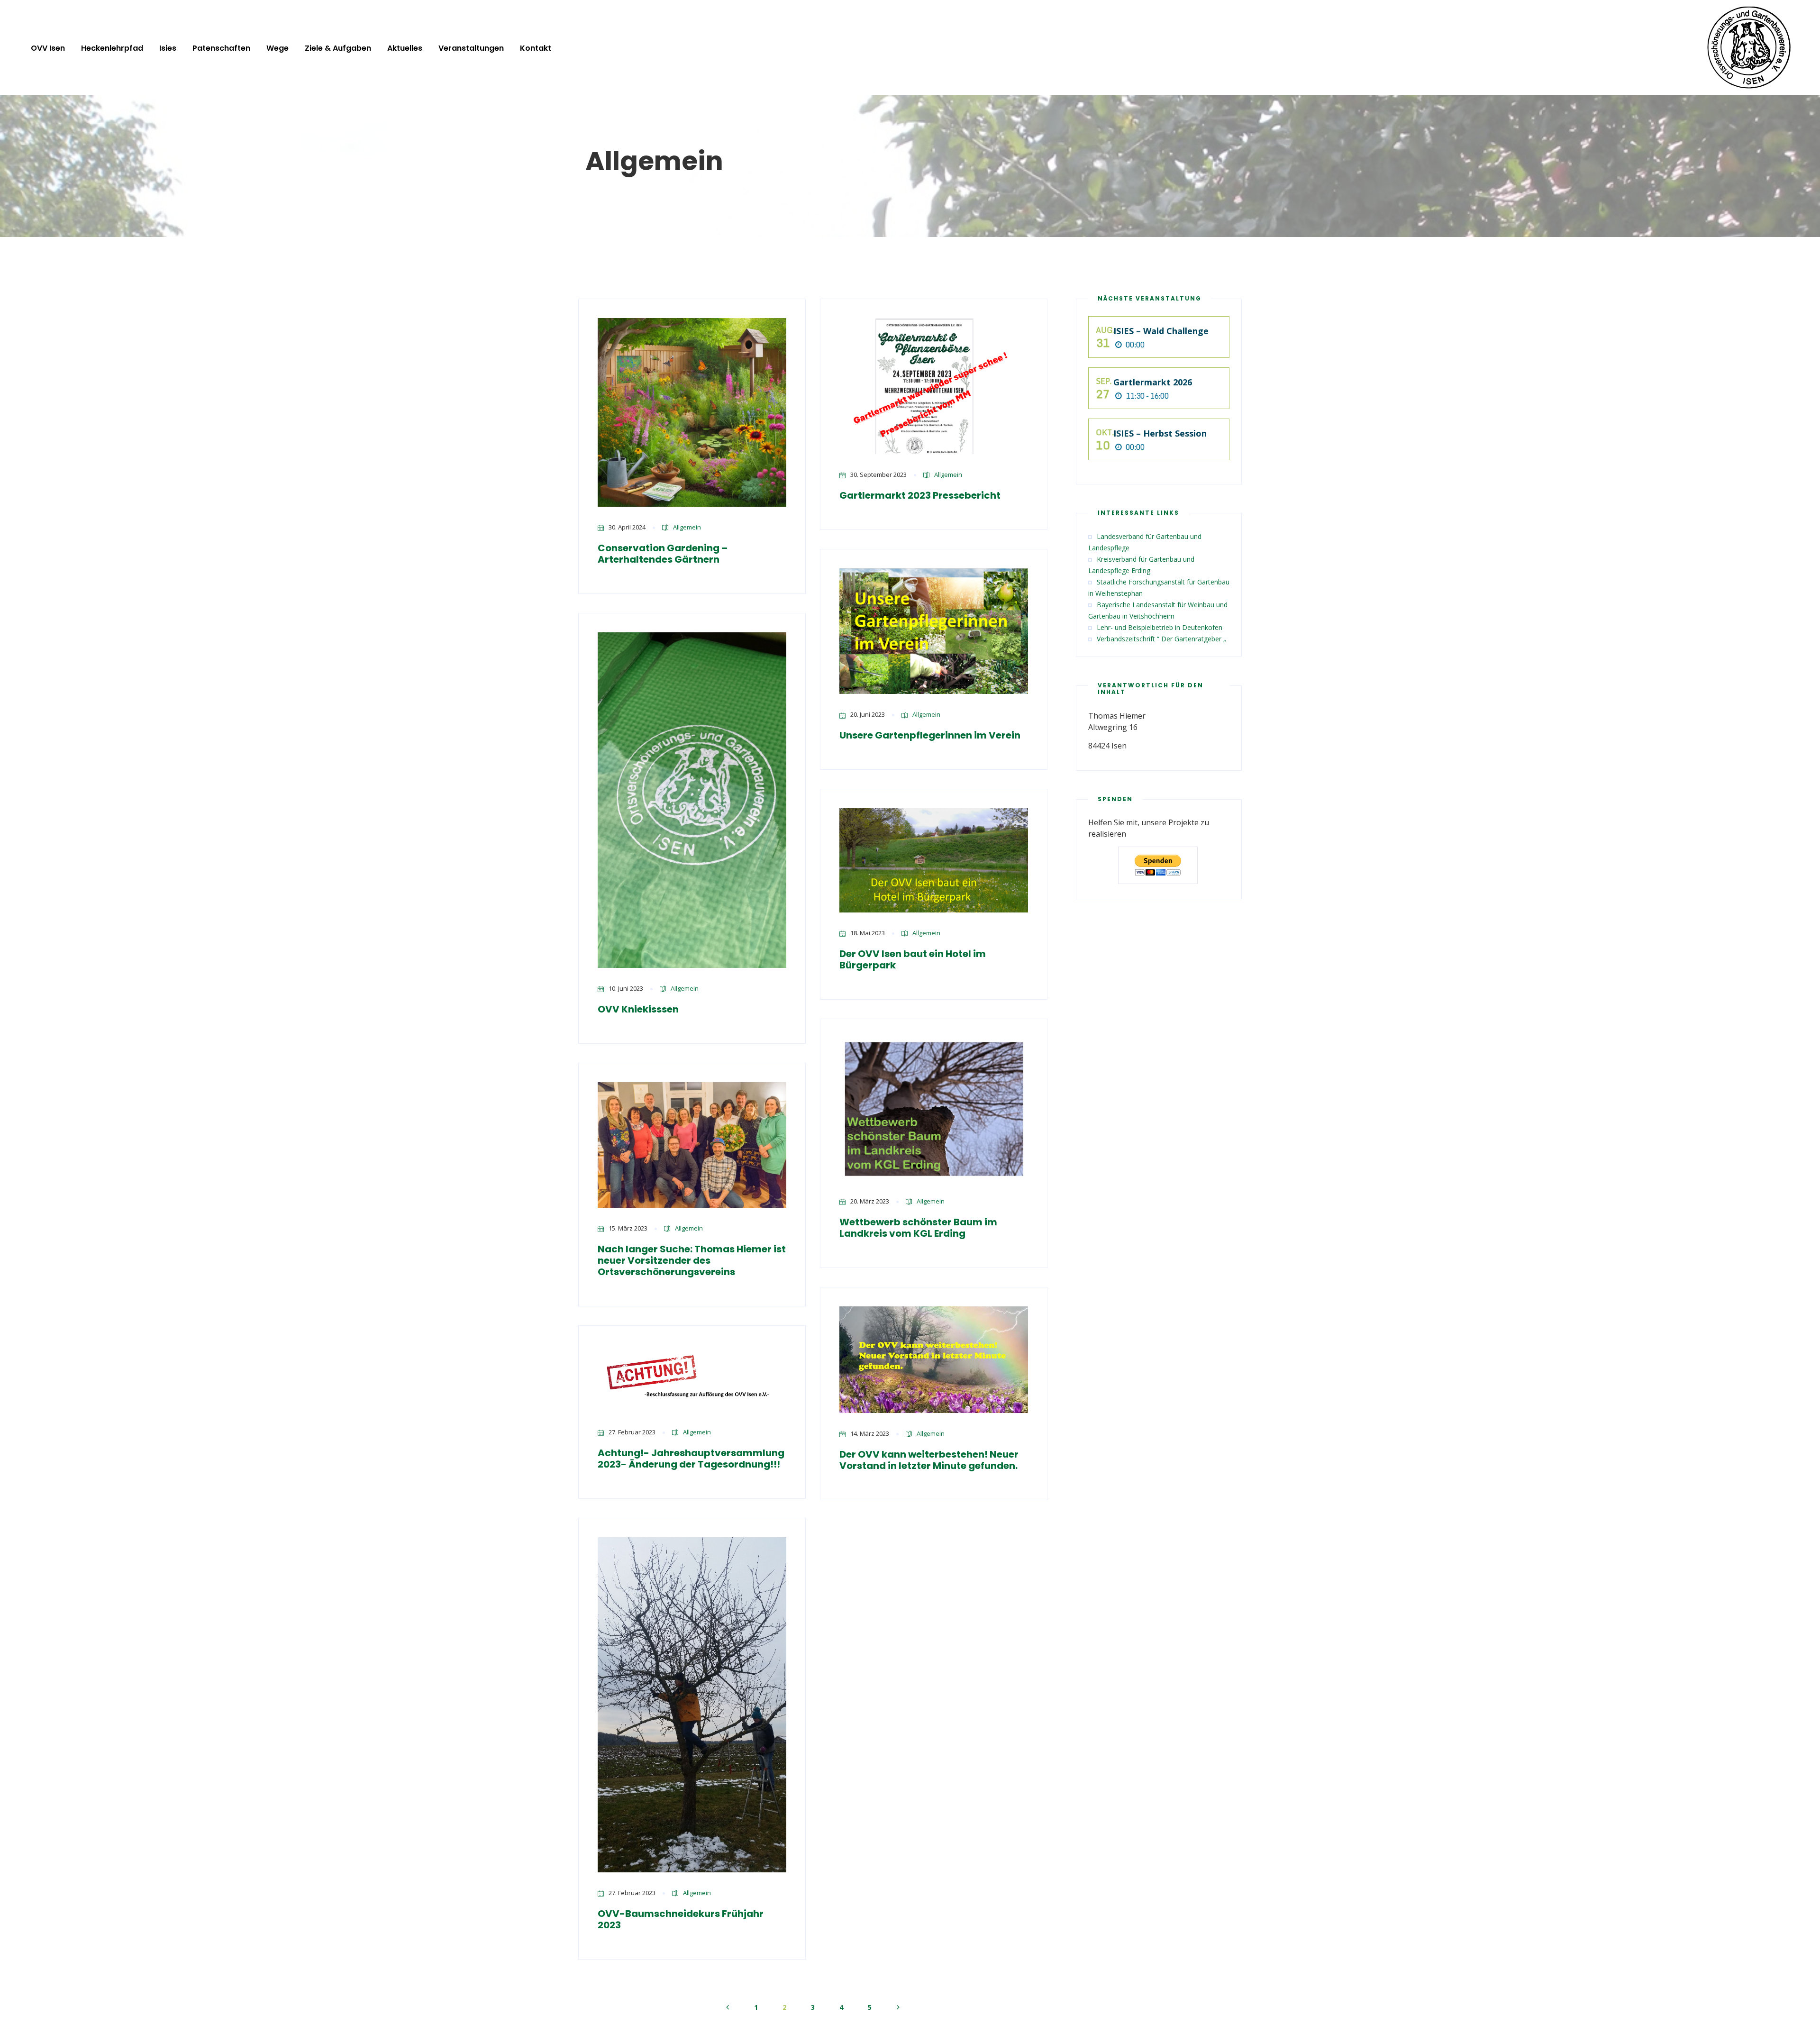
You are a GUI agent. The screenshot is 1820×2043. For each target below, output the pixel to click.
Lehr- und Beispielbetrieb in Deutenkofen (1160, 627)
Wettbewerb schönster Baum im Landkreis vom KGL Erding (918, 1228)
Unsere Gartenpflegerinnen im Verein (930, 735)
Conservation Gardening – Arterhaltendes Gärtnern (663, 554)
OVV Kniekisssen (638, 1009)
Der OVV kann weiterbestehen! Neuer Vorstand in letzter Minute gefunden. (929, 1460)
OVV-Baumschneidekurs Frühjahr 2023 (681, 1919)
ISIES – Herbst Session (1160, 433)
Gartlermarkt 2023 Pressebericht (920, 495)
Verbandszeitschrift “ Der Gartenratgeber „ (1161, 639)
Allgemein (687, 527)
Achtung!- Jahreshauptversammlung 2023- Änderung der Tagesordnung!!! (691, 1459)
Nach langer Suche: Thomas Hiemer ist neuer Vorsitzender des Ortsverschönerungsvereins (692, 1260)
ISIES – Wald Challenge (1161, 331)
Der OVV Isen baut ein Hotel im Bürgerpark (913, 959)
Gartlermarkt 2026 (1153, 382)
